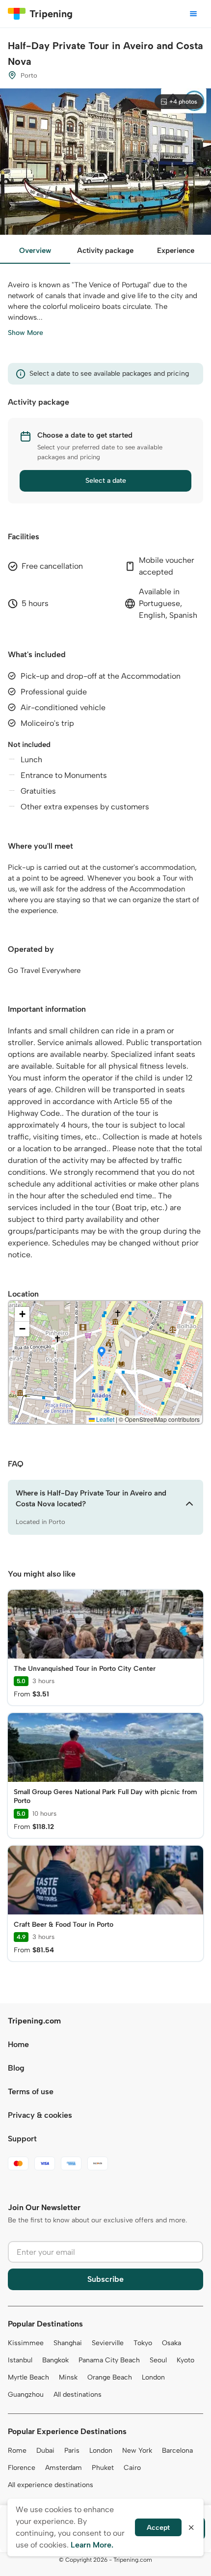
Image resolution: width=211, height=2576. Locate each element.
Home (18, 2044)
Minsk (68, 2377)
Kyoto (185, 2360)
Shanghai (68, 2343)
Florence (22, 2468)
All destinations (78, 2395)
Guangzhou (26, 2395)
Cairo (132, 2468)
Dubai (45, 2451)
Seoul (158, 2360)
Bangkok (55, 2360)
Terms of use (31, 2091)
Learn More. (92, 2545)
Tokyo (143, 2343)
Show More (26, 333)
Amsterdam (64, 2468)
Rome (17, 2451)
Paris (72, 2451)
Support (22, 2139)
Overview (35, 250)
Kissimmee (26, 2343)
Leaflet (105, 1419)
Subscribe (105, 2279)
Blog (16, 2068)
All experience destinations (51, 2485)
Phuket (103, 2468)
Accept (158, 2528)
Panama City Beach (109, 2360)
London (153, 2377)
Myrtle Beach (28, 2377)
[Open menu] (193, 14)
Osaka (171, 2343)
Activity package (105, 250)
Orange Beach (110, 2377)
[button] (102, 1353)
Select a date (106, 481)
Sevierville (108, 2343)
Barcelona (177, 2451)
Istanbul (20, 2360)
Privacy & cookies (40, 2115)
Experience (176, 250)
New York (137, 2451)
